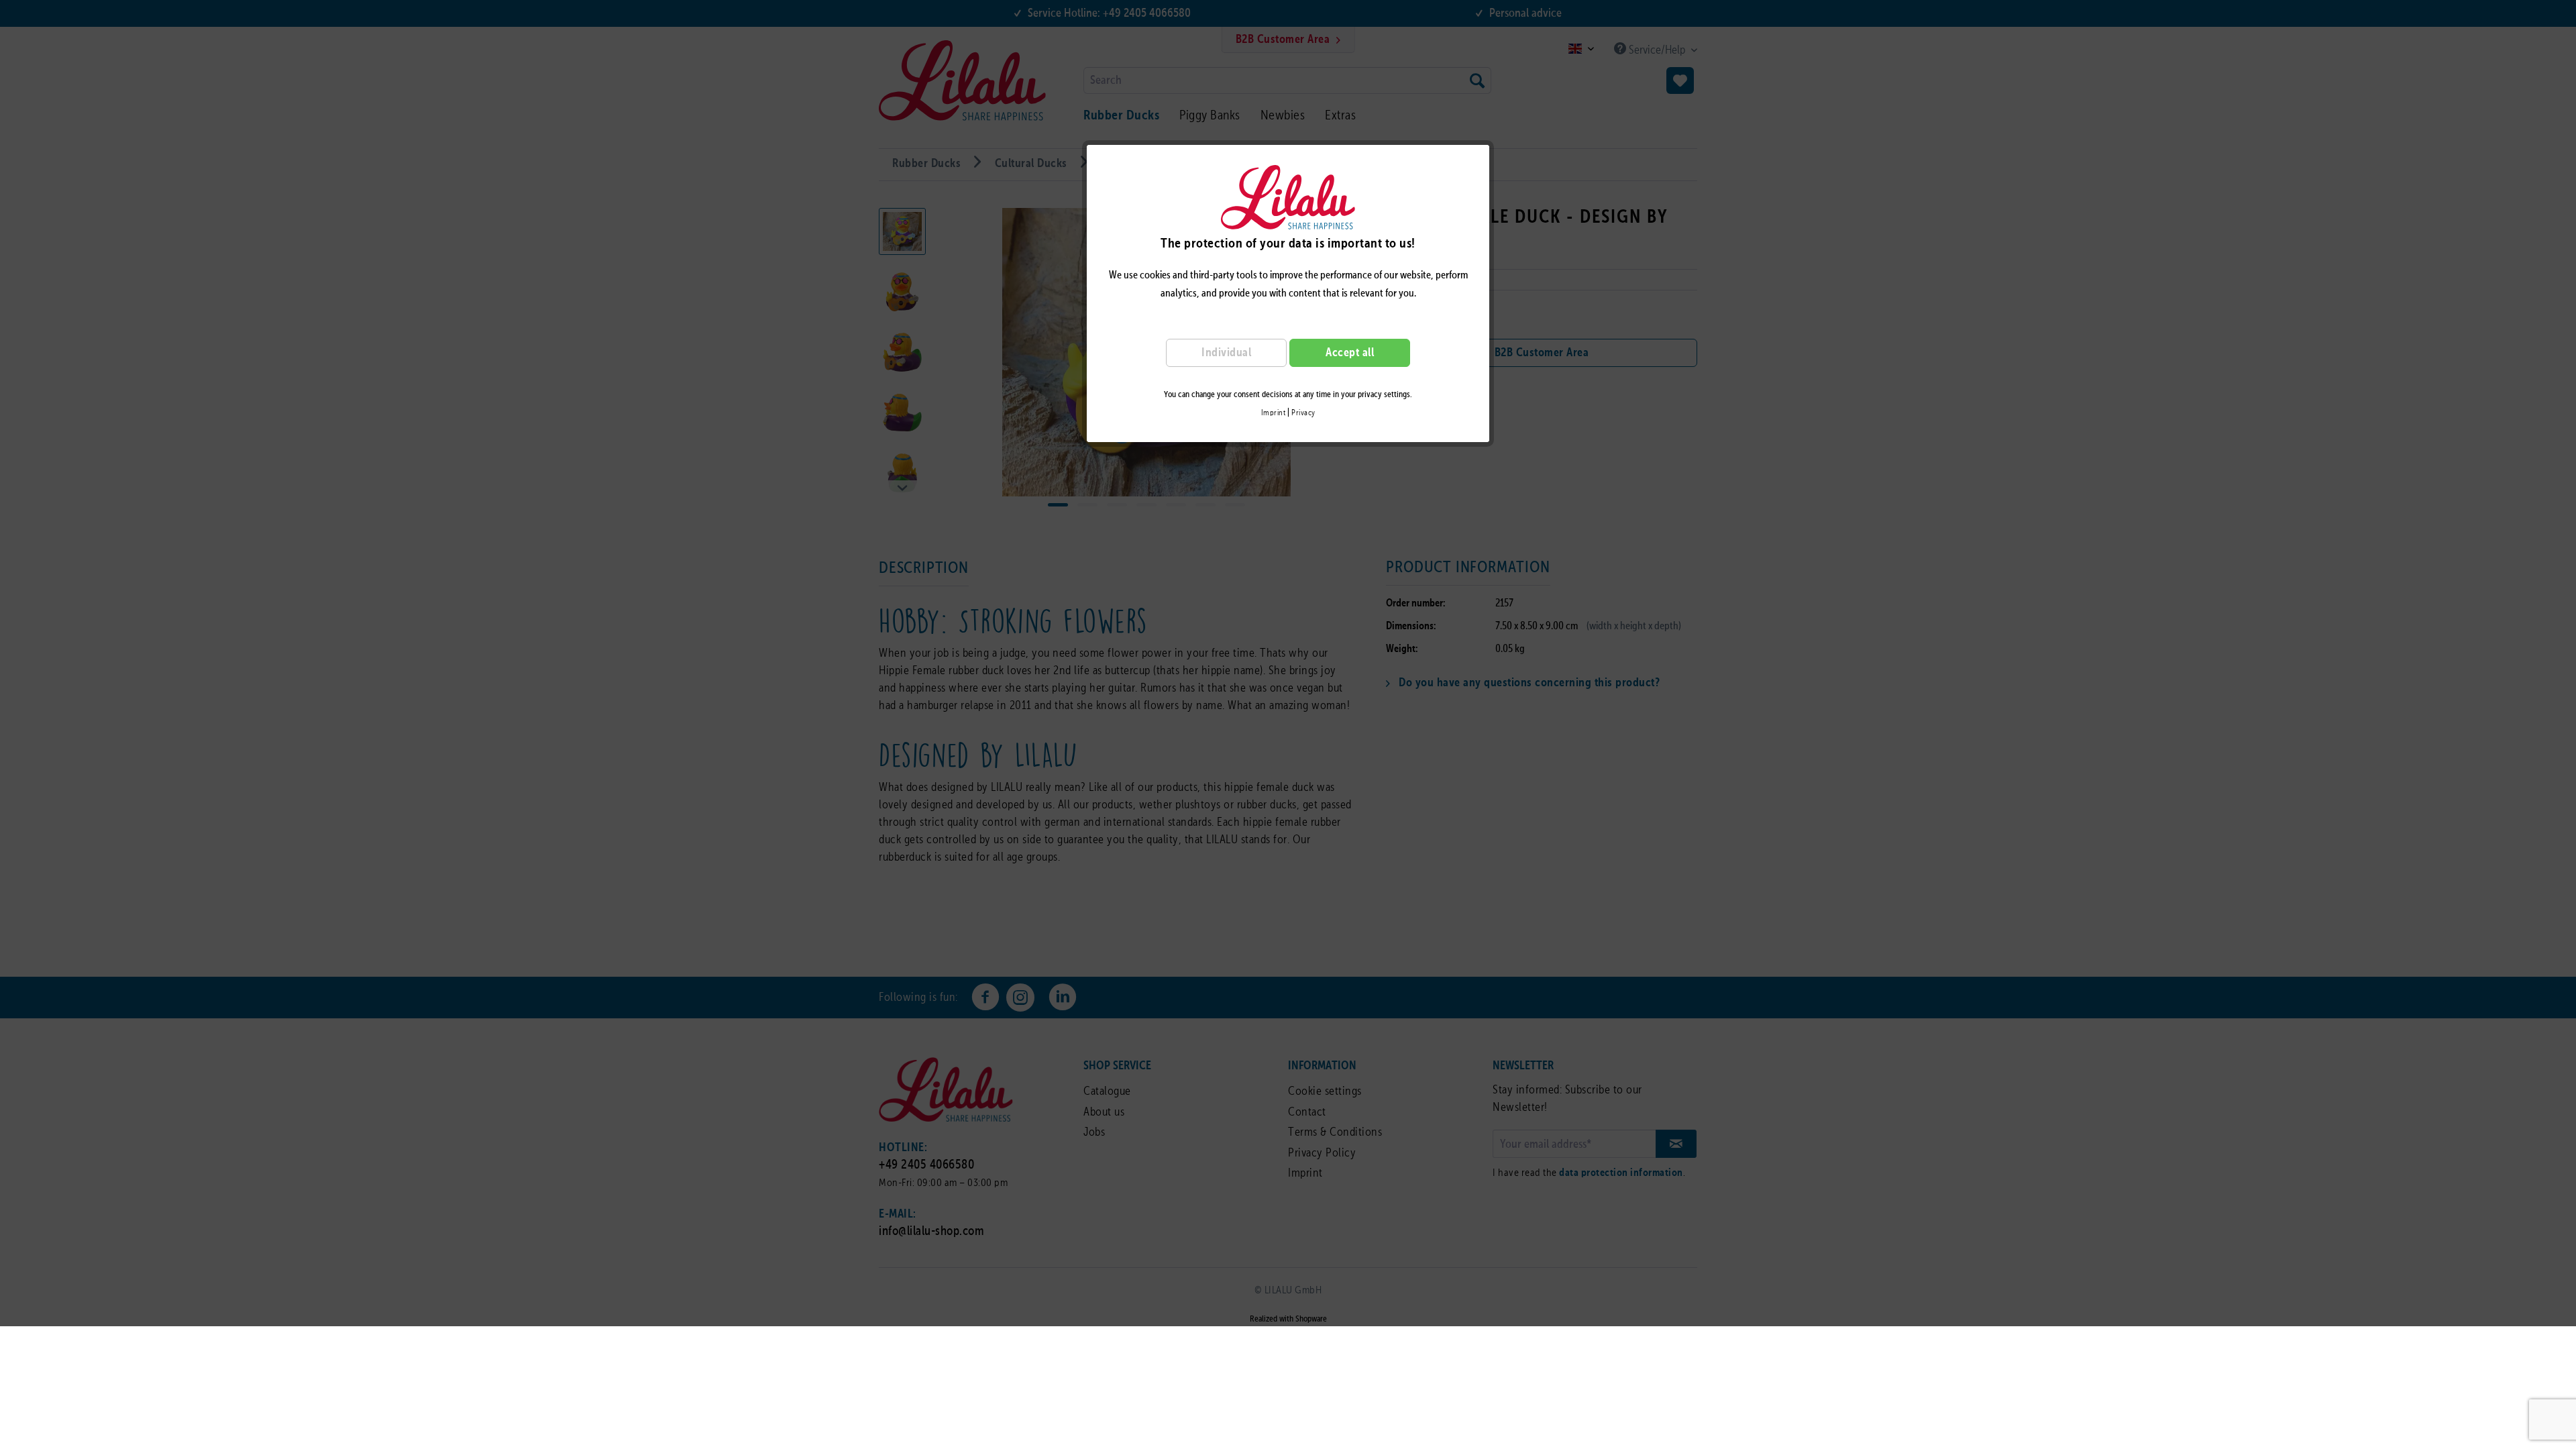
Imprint (1274, 413)
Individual (1226, 353)
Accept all (1350, 353)
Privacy (1303, 413)
